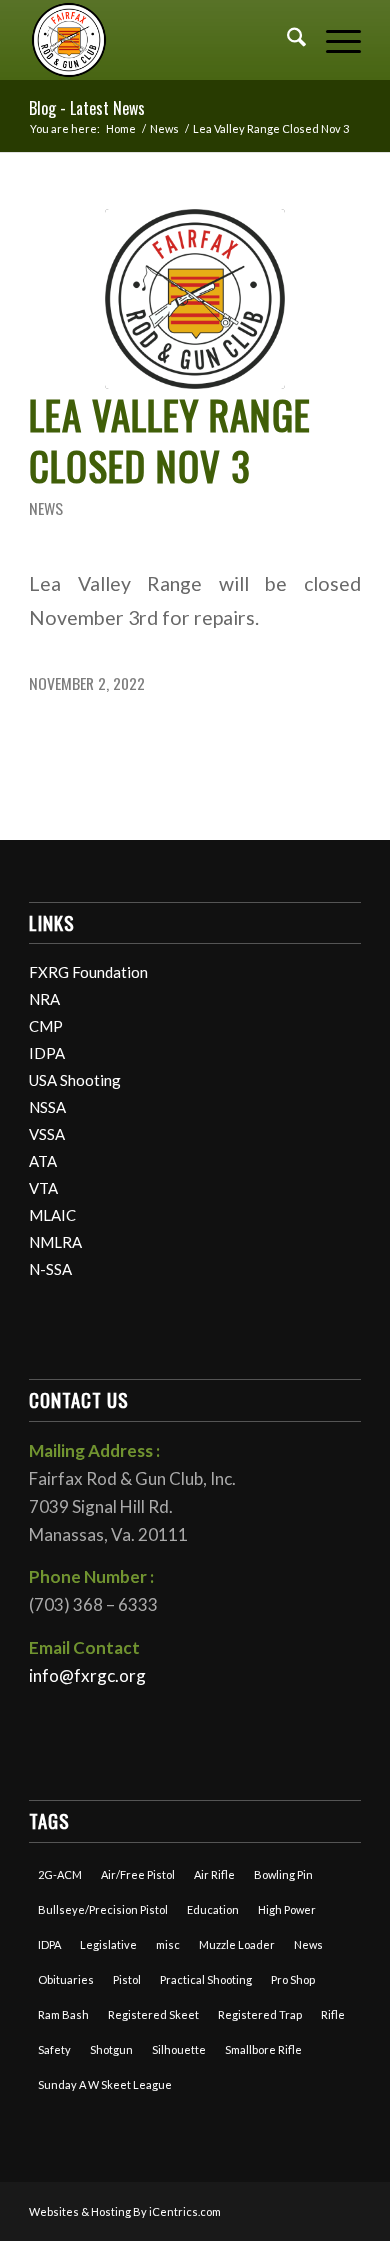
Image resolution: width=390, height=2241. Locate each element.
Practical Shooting (206, 1979)
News (46, 508)
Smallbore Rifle (263, 2049)
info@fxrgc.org (87, 1675)
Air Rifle (214, 1874)
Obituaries (66, 1979)
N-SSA (50, 1269)
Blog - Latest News (87, 108)
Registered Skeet (153, 2014)
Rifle (333, 2014)
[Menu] (333, 40)
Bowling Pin (283, 1874)
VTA (43, 1188)
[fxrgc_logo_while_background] (195, 299)
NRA (44, 999)
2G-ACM (60, 1874)
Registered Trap (260, 2014)
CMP (46, 1026)
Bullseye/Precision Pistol (103, 1909)
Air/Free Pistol (138, 1874)
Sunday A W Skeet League (105, 2084)
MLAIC (52, 1215)
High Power (287, 1909)
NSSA (47, 1107)
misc (168, 1944)
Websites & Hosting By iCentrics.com (125, 2211)
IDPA (47, 1053)
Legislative (108, 1944)
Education (213, 1909)
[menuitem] (286, 40)
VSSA (47, 1134)
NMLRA (55, 1242)
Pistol (127, 1979)
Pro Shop (293, 1979)
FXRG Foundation (88, 972)
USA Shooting (75, 1080)
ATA (43, 1161)
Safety (54, 2049)
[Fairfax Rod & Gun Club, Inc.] (161, 40)
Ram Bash (63, 2014)
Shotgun (111, 2049)
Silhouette (179, 2049)
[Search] (286, 40)
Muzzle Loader (237, 1944)
